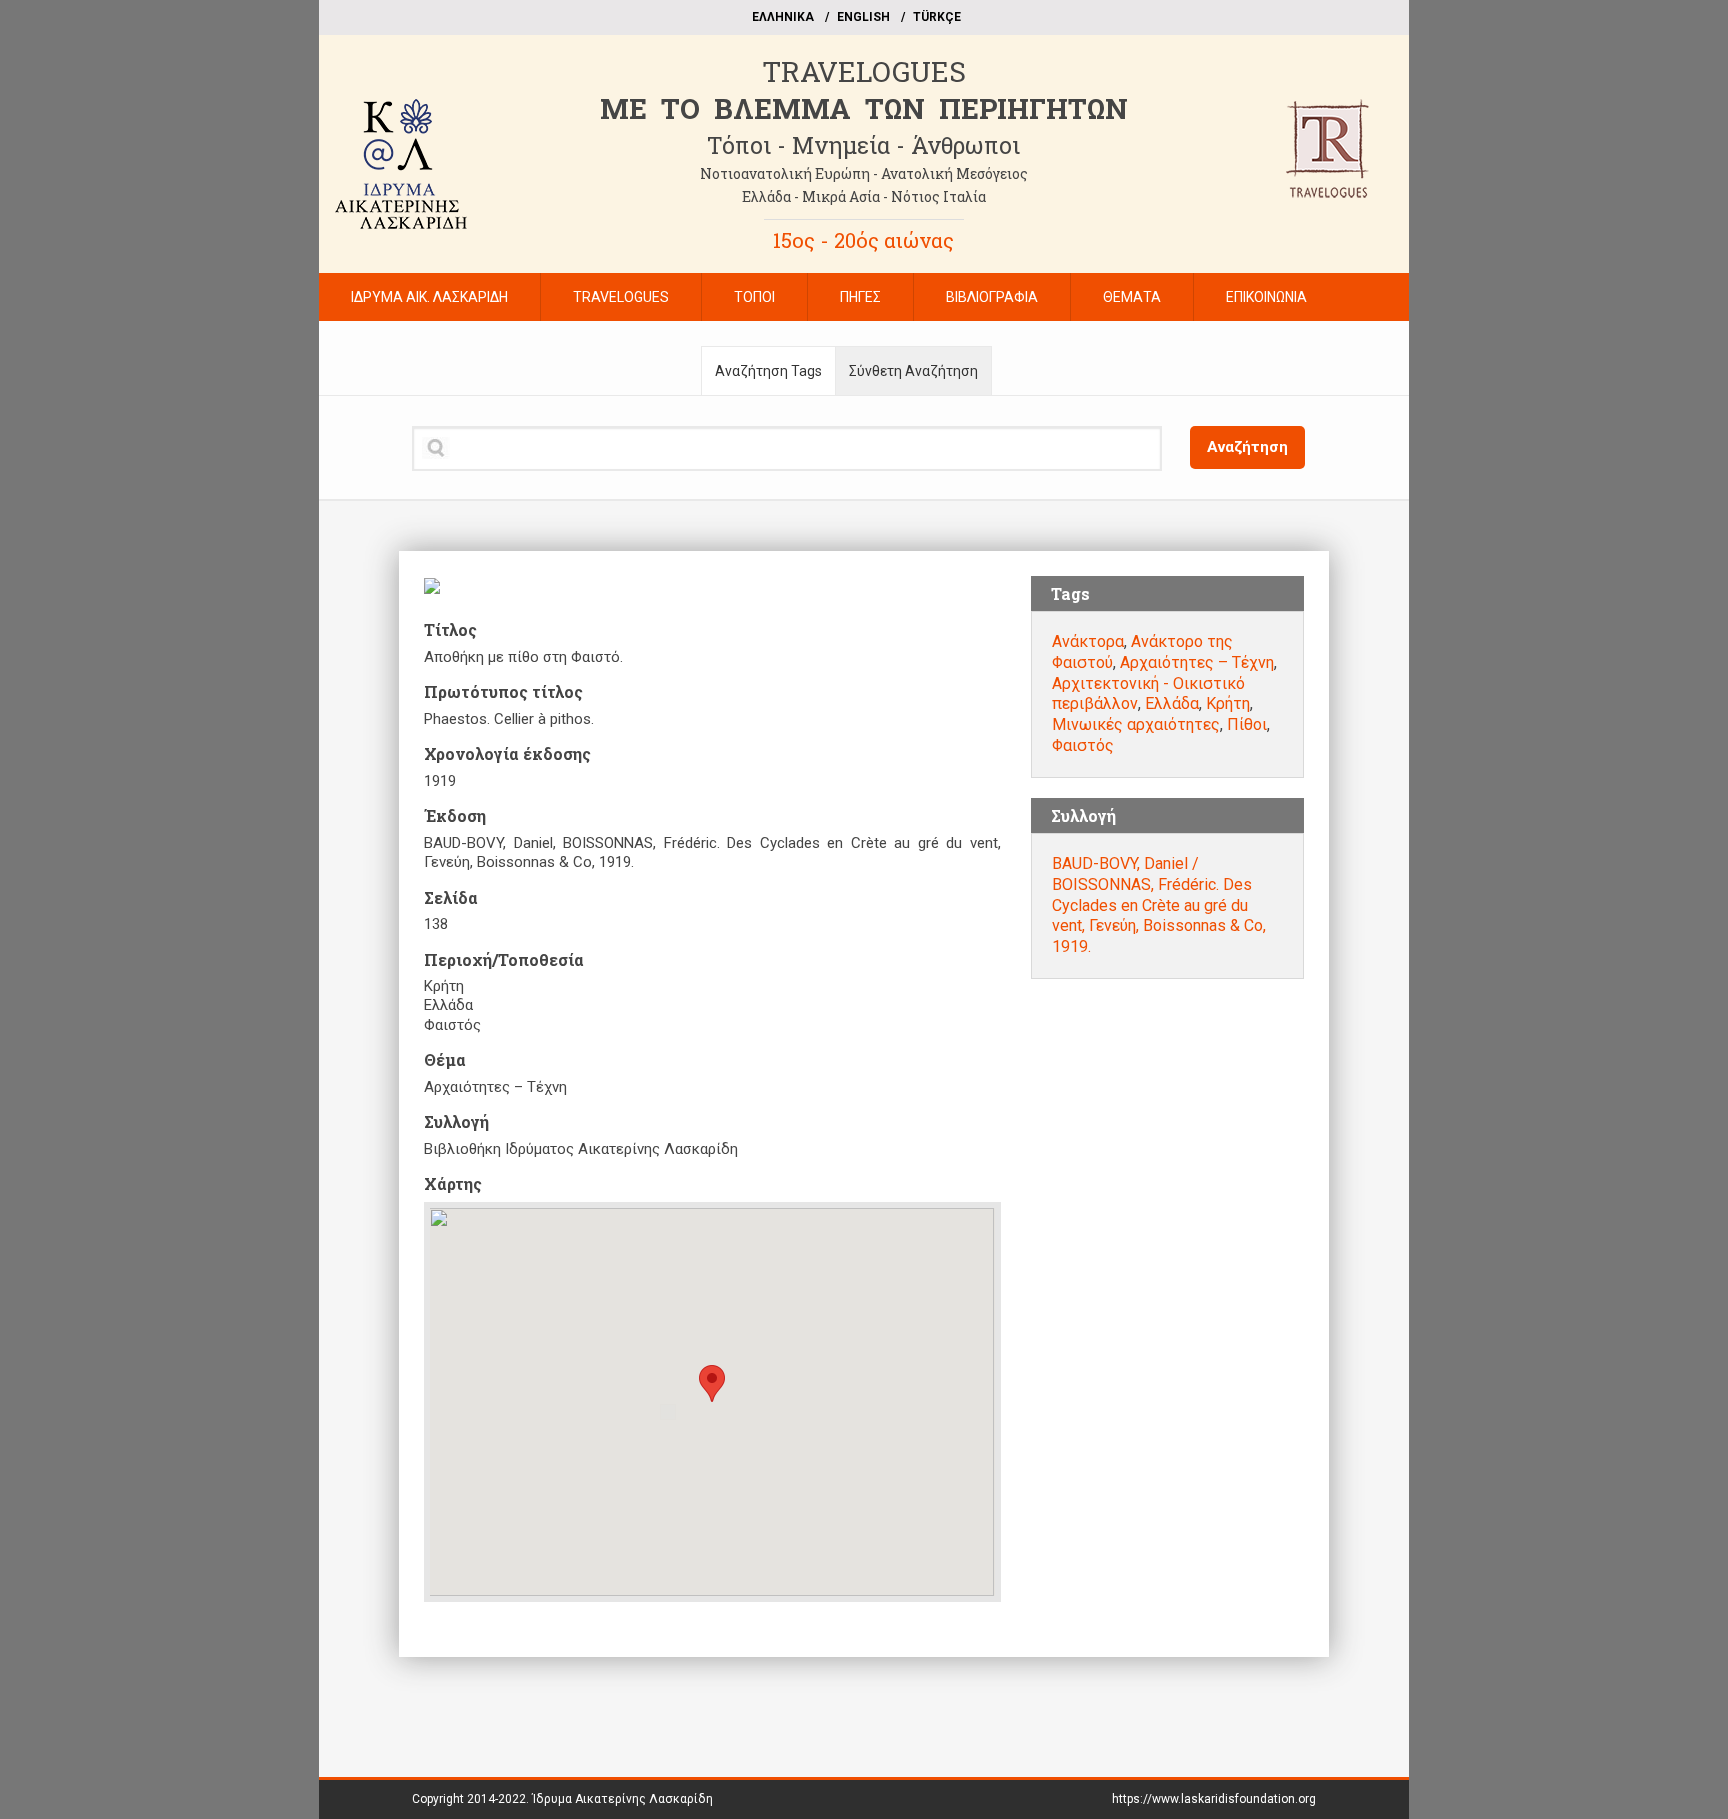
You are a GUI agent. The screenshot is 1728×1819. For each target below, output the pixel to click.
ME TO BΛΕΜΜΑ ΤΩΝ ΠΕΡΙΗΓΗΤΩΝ (864, 108)
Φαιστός (1083, 745)
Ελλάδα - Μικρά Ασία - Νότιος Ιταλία (864, 196)
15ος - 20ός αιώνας (863, 240)
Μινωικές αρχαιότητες (1136, 724)
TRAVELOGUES (864, 71)
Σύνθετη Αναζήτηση (913, 371)
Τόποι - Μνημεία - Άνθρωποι (863, 145)
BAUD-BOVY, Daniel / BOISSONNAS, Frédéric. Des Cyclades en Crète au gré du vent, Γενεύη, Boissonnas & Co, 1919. (1159, 905)
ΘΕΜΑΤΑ (1132, 297)
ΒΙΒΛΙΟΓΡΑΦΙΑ (992, 297)
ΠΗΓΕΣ (860, 297)
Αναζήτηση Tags (768, 371)
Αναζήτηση (1247, 447)
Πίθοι (1247, 724)
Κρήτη (1228, 703)
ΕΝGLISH (863, 17)
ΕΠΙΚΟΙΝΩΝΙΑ (1266, 297)
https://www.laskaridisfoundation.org (1214, 1799)
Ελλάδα (1172, 703)
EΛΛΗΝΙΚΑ (783, 17)
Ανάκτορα (1088, 641)
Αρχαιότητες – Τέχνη (1197, 662)
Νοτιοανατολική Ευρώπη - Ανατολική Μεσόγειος (864, 173)
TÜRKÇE (937, 17)
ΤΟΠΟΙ (754, 297)
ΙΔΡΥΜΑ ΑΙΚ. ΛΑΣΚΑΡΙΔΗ (429, 297)
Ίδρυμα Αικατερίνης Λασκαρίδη (622, 1799)
